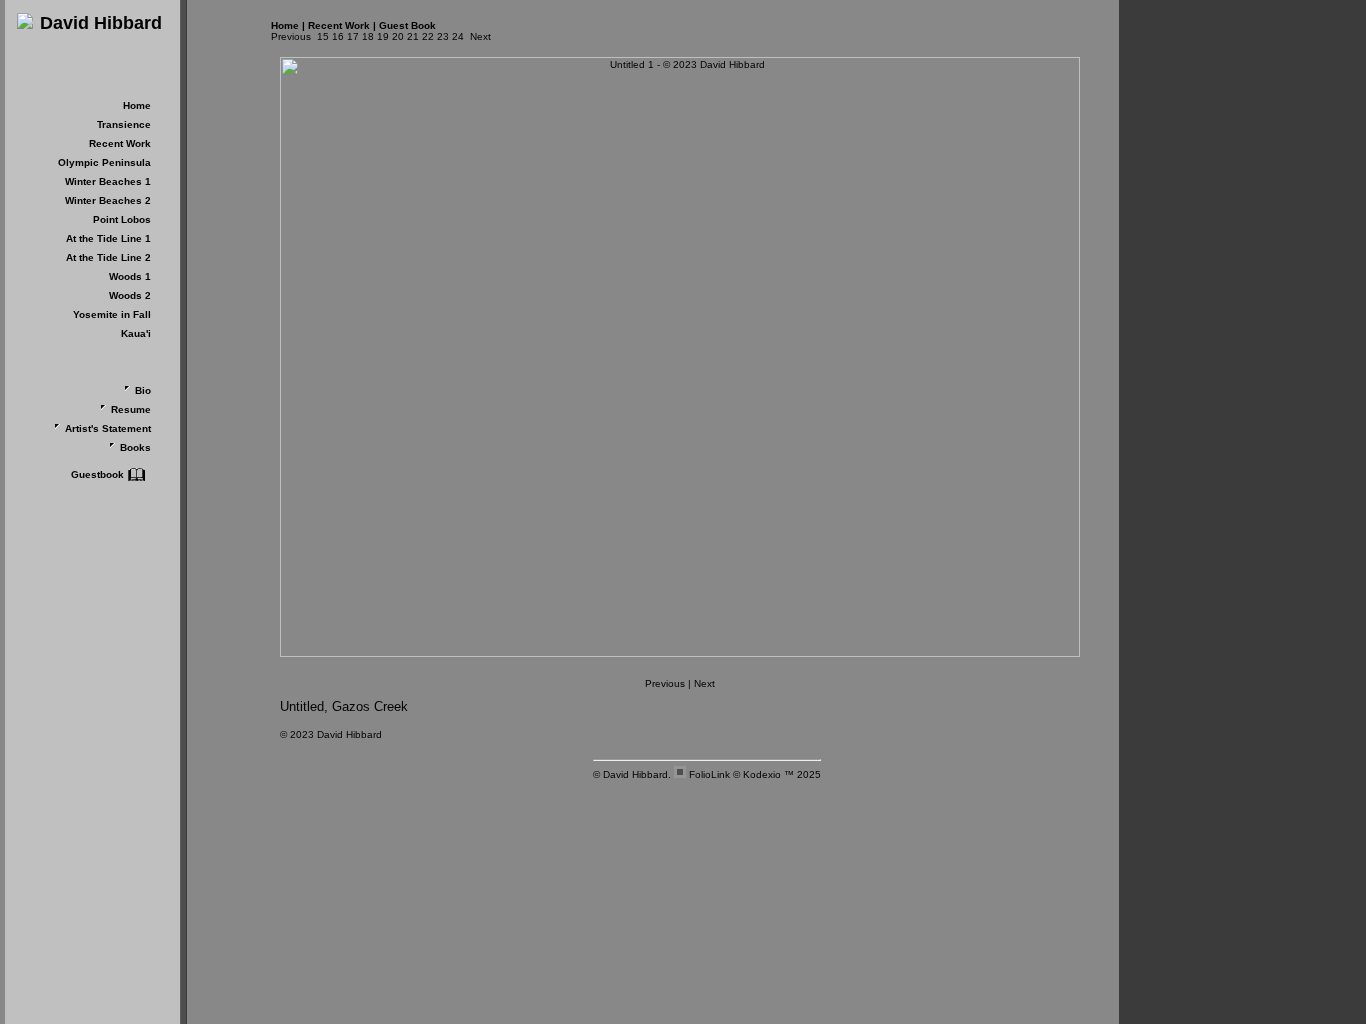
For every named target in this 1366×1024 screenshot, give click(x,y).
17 (353, 36)
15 (323, 36)
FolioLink (709, 774)
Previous (291, 36)
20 (398, 36)
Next (480, 36)
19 (383, 36)
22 (428, 36)
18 (368, 36)
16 (338, 36)
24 (458, 36)
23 (443, 36)
